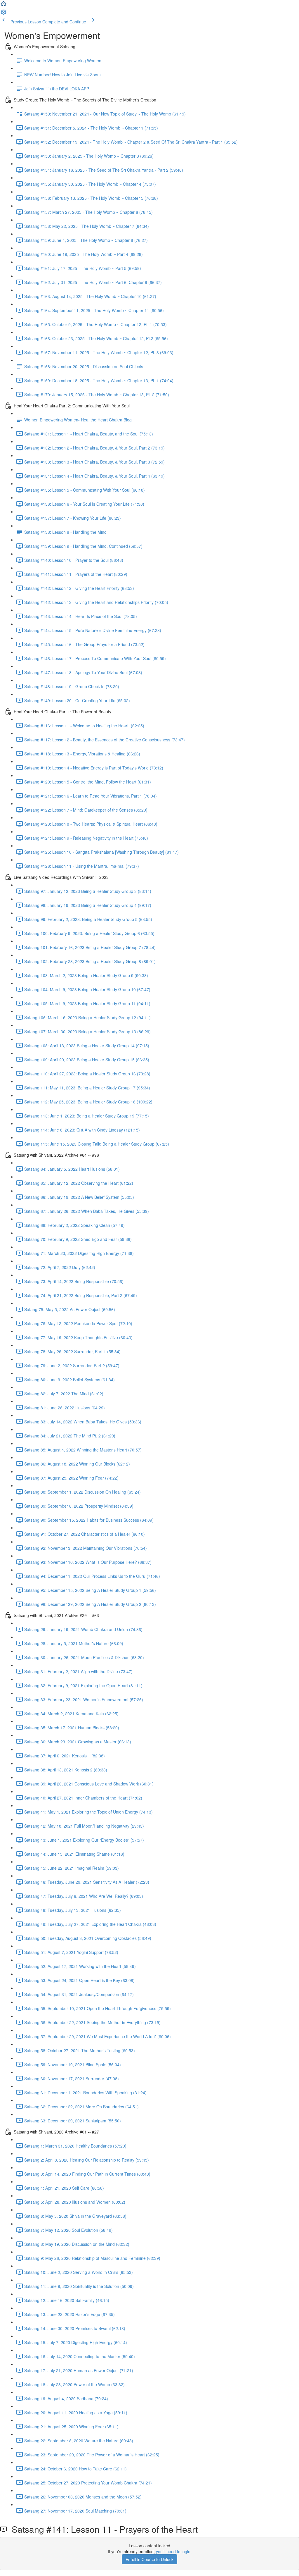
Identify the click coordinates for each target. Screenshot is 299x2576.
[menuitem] (4, 13)
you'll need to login (173, 2551)
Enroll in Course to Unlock (149, 2559)
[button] (4, 5)
